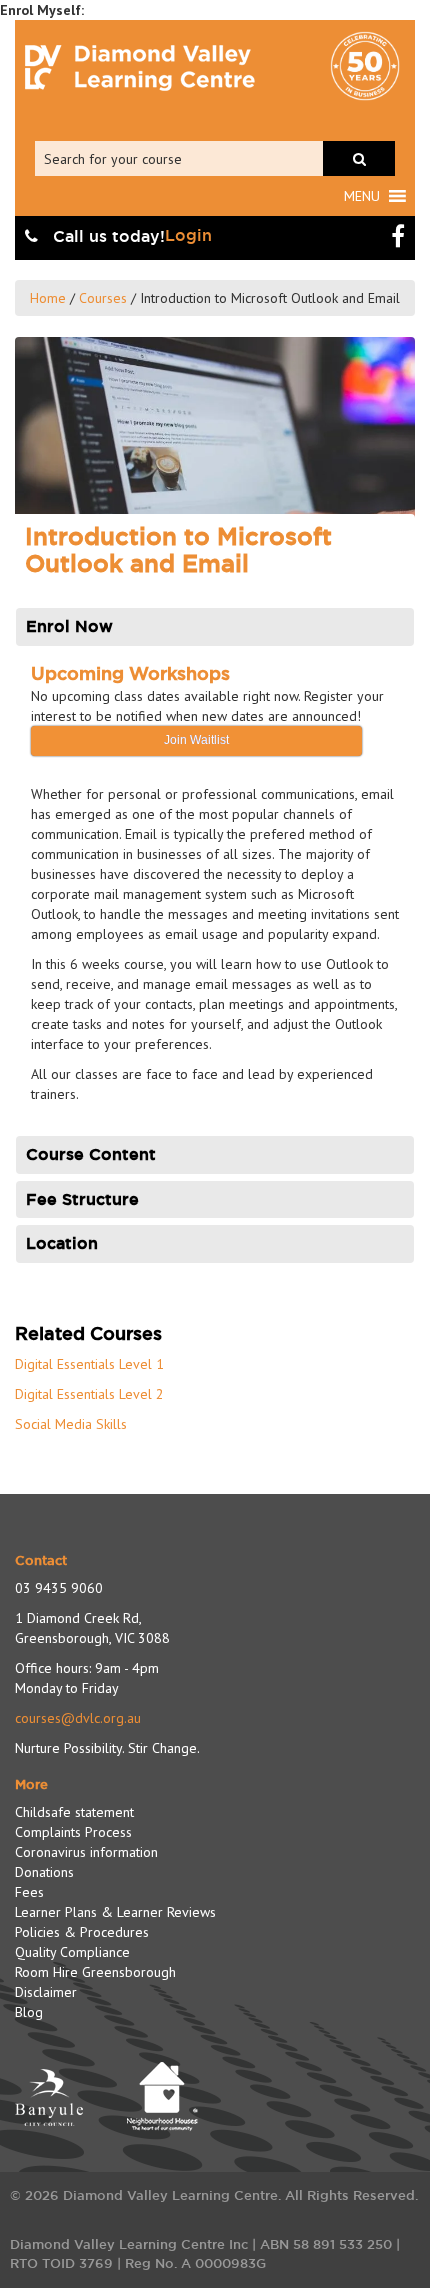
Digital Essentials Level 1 (89, 1364)
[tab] (215, 627)
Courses (103, 298)
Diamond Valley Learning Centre (140, 68)
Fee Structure (82, 1199)
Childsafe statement (74, 1812)
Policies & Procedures (82, 1932)
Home (48, 298)
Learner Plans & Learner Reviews (115, 1912)
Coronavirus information (86, 1852)
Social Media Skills (71, 1424)
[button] (362, 196)
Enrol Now (69, 626)
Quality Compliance (72, 1952)
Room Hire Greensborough (95, 1972)
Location (62, 1243)
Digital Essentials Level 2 (89, 1394)
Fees (29, 1892)
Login (188, 235)
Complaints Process (73, 1832)
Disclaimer (46, 1992)
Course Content (91, 1154)
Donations (44, 1872)
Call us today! (106, 236)
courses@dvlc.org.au (78, 1718)
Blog (29, 2012)
